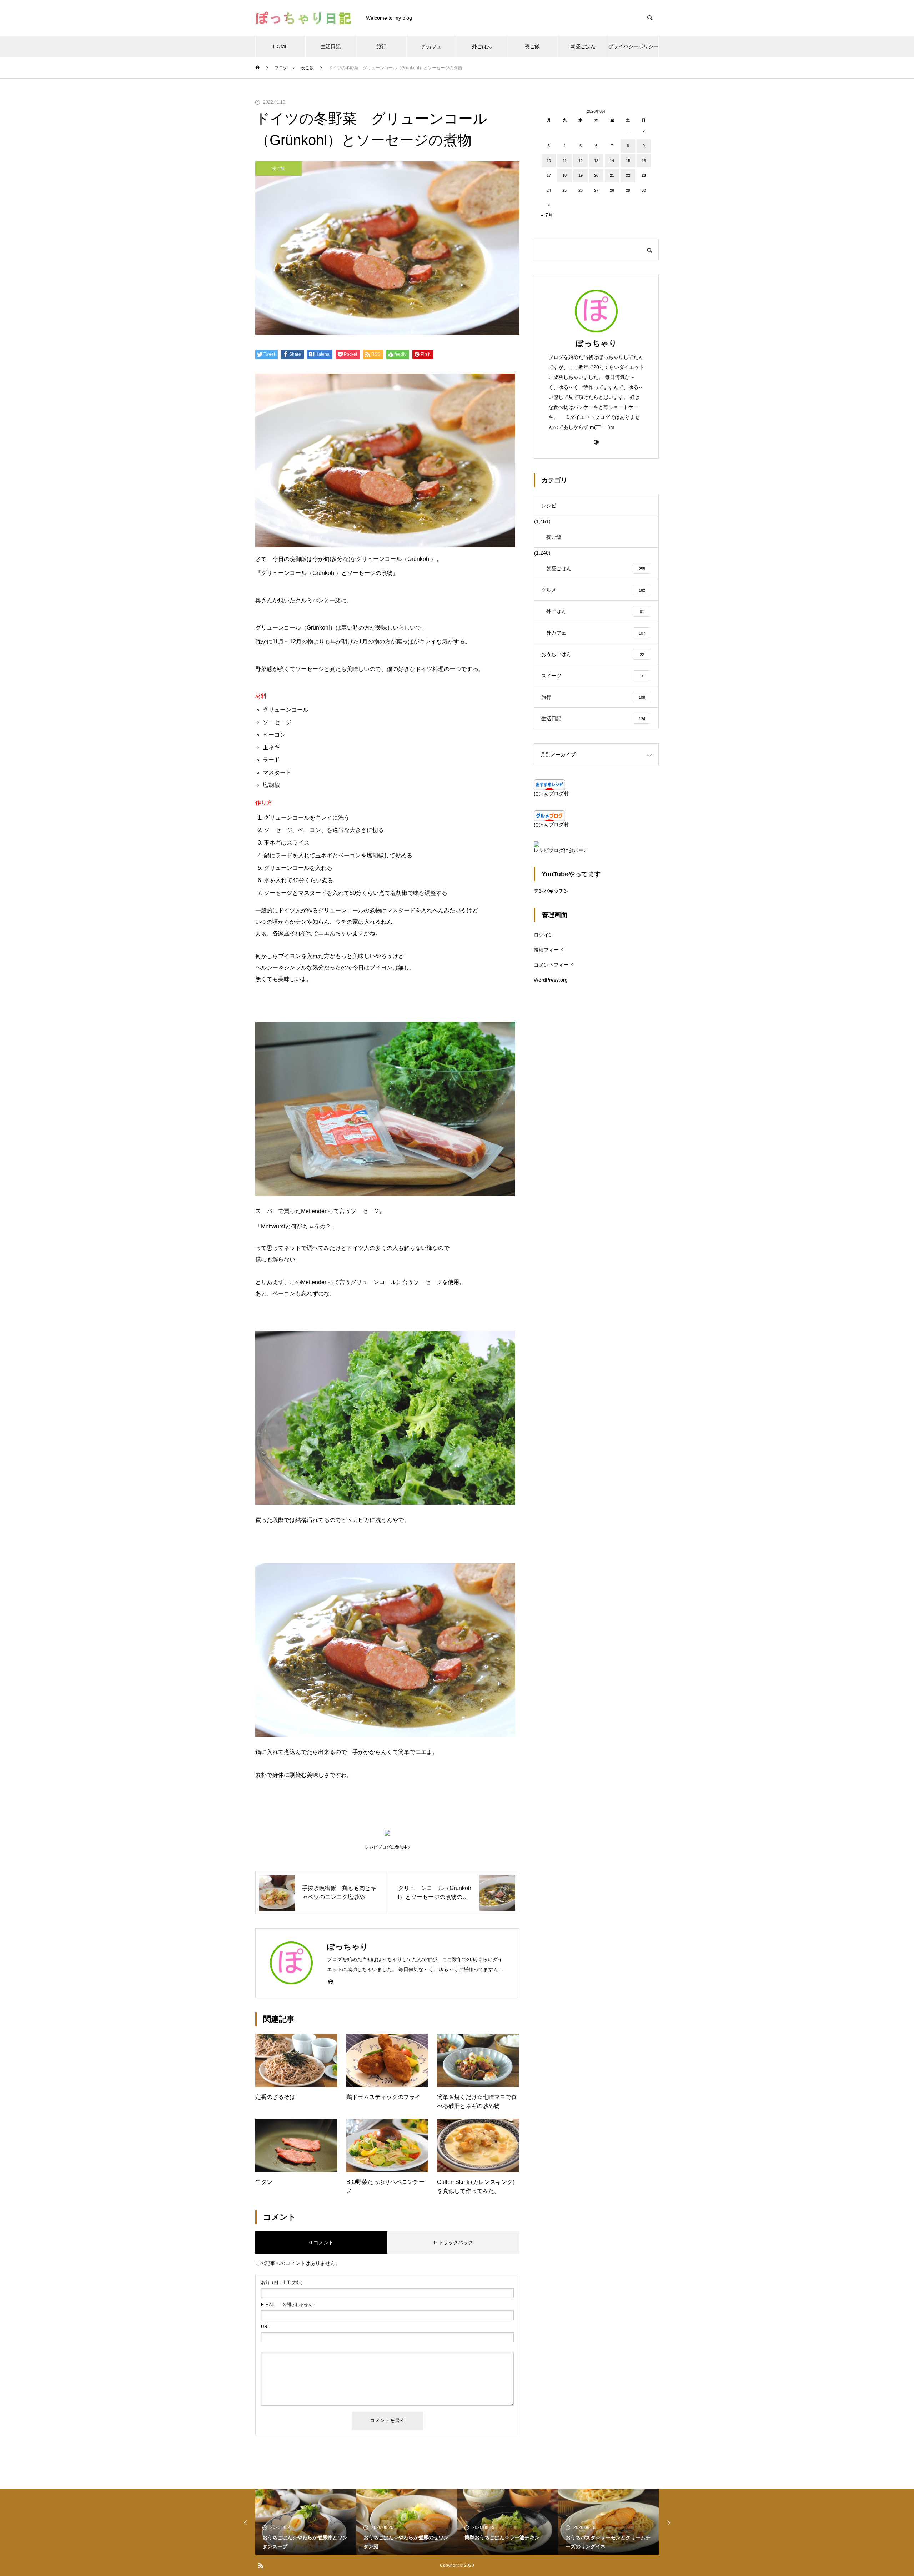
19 (581, 175)
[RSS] (261, 2565)
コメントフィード (554, 965)
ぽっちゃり (596, 343)
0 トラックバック (453, 2242)
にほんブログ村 (551, 793)
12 (581, 161)
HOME (281, 46)
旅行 (381, 46)
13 (596, 161)
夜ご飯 (532, 46)
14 (612, 161)
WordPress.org (551, 980)
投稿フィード (549, 950)
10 (549, 161)
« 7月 (547, 215)
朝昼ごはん (583, 46)
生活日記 (331, 46)
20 (596, 175)
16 (644, 161)
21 (612, 175)
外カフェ (432, 46)
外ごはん (482, 46)
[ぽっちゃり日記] (303, 18)
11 (565, 161)
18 (564, 175)
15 (628, 161)
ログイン (544, 935)
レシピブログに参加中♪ (560, 850)
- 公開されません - (288, 2305)
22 (628, 175)
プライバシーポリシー (633, 46)
